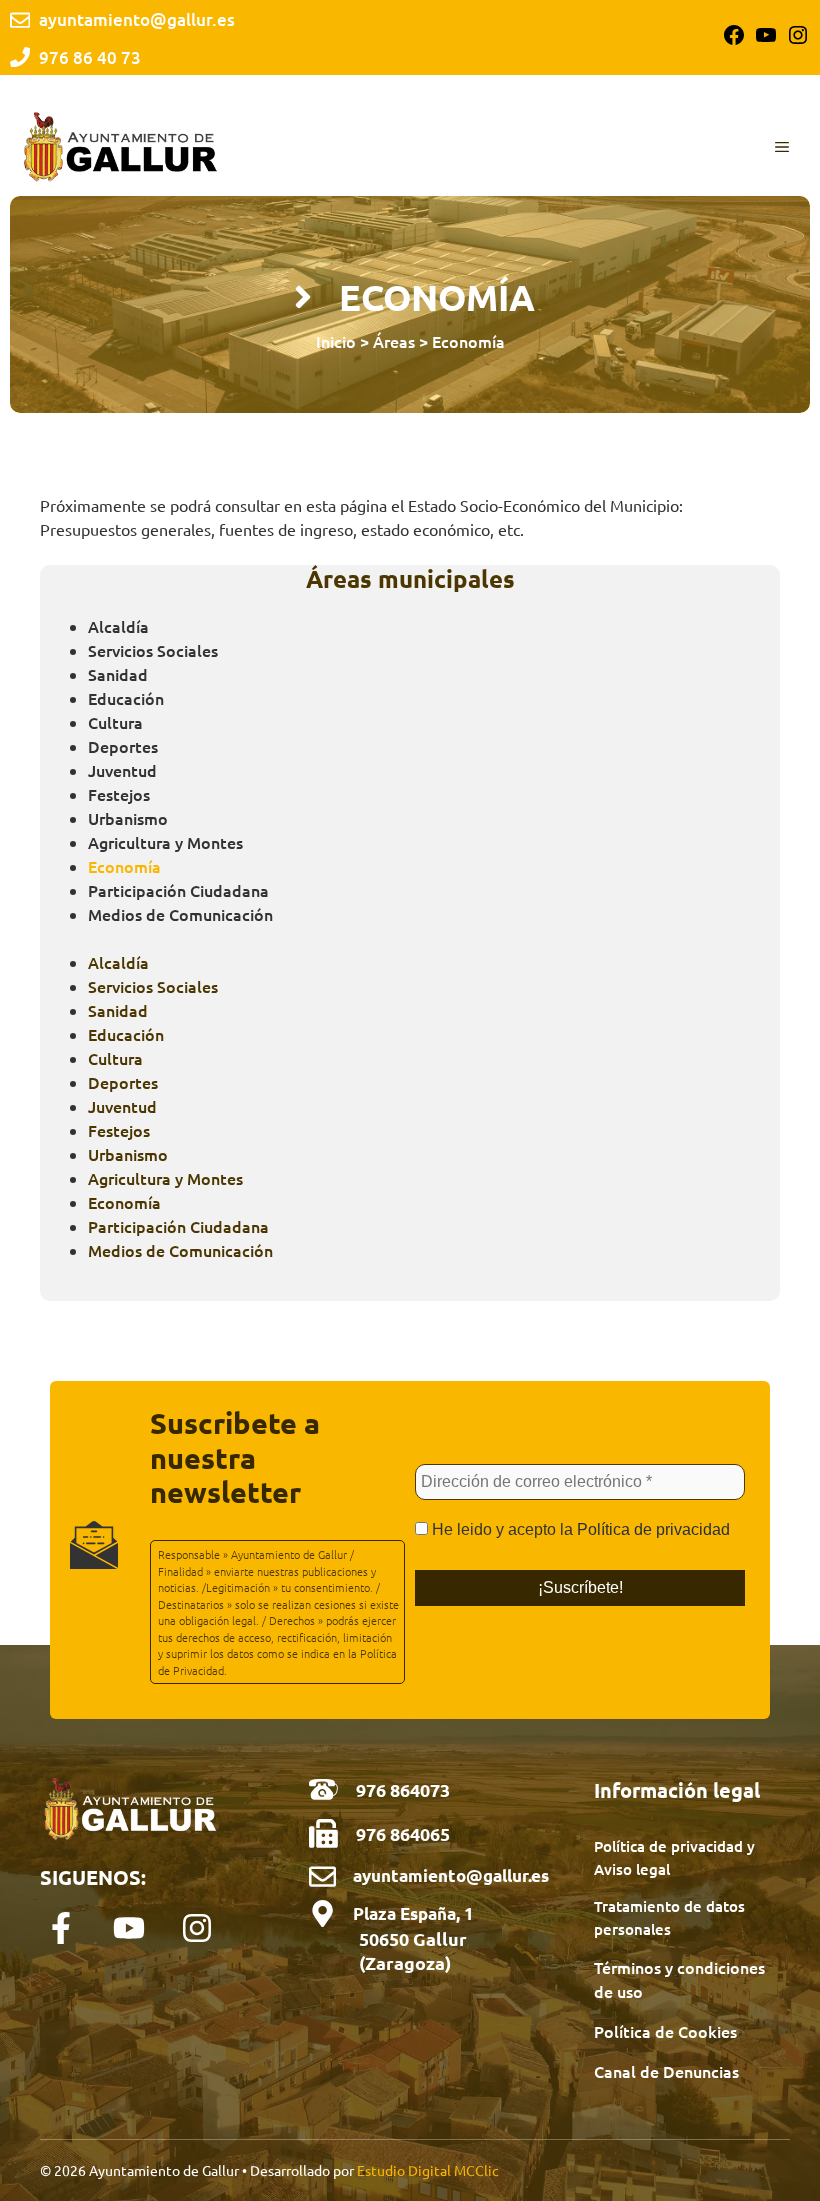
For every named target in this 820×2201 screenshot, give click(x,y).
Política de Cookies (665, 2031)
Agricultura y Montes (165, 842)
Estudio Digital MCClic (428, 2170)
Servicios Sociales (153, 650)
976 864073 (403, 1789)
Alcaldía (118, 626)
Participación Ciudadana (178, 890)
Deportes (123, 746)
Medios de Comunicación (180, 914)
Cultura (115, 722)
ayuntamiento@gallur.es (451, 1875)
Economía (124, 866)
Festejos (119, 794)
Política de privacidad (653, 1529)
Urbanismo (128, 818)
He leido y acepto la (579, 1529)
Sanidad (118, 674)
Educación (126, 698)
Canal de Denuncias (666, 2071)
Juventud (122, 770)
